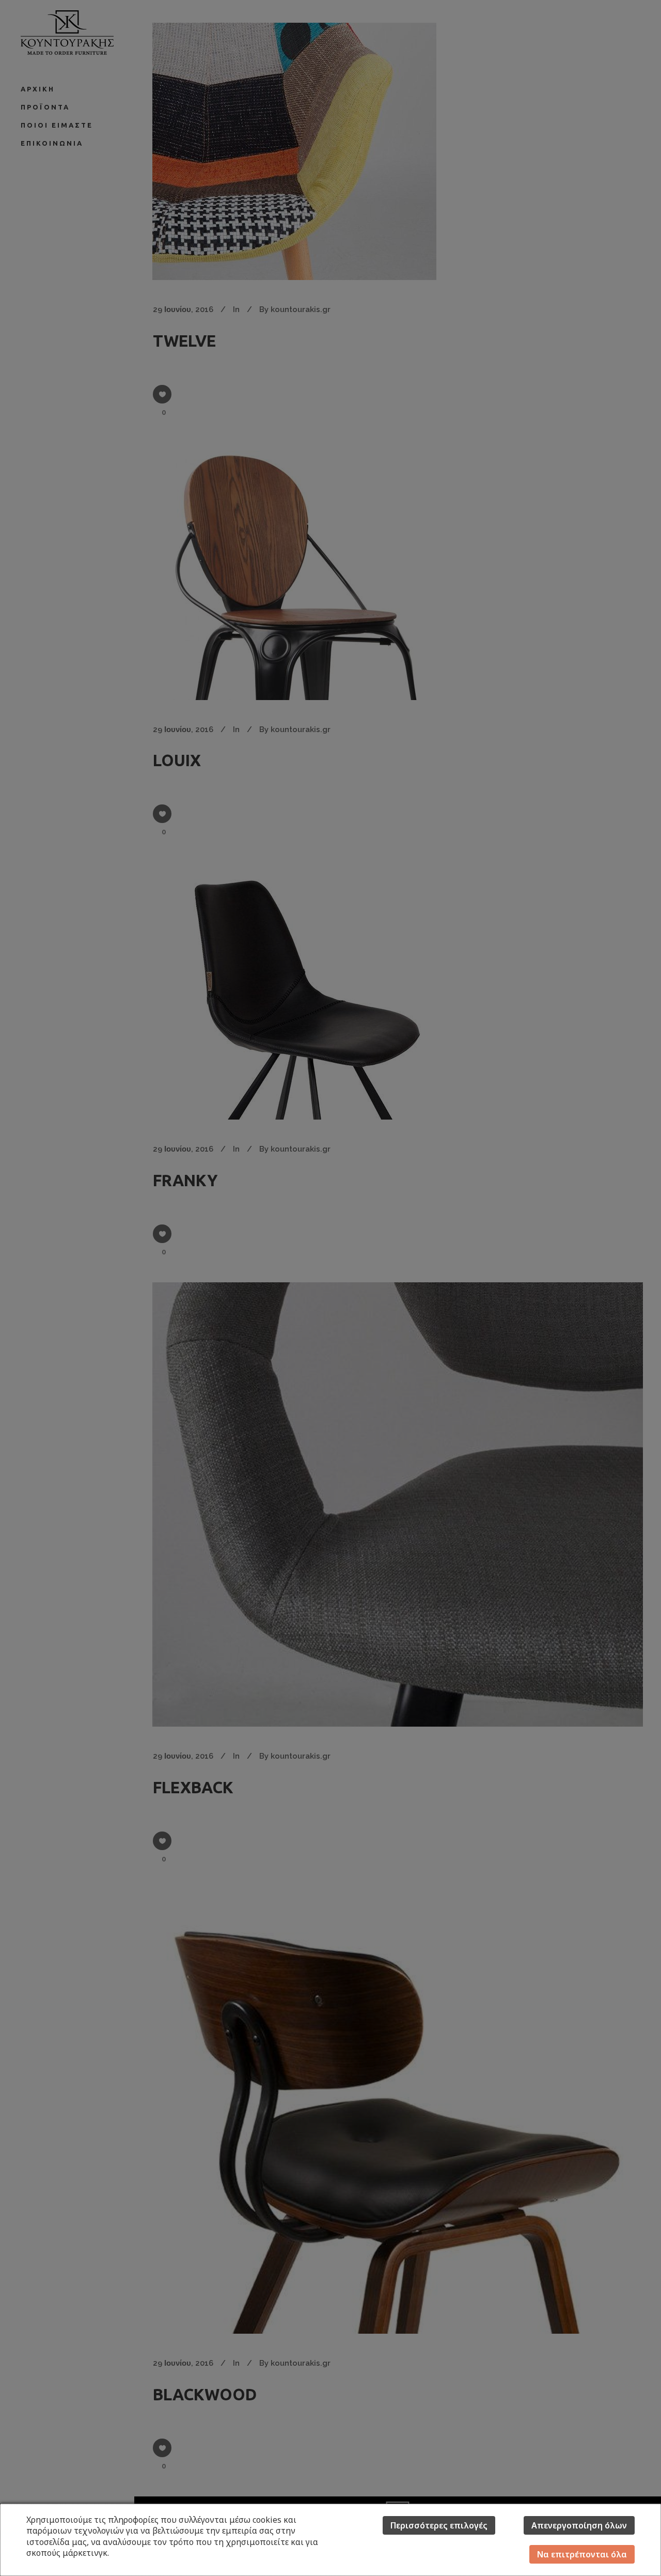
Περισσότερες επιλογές (439, 2525)
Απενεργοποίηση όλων (579, 2525)
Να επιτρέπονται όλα (582, 2554)
